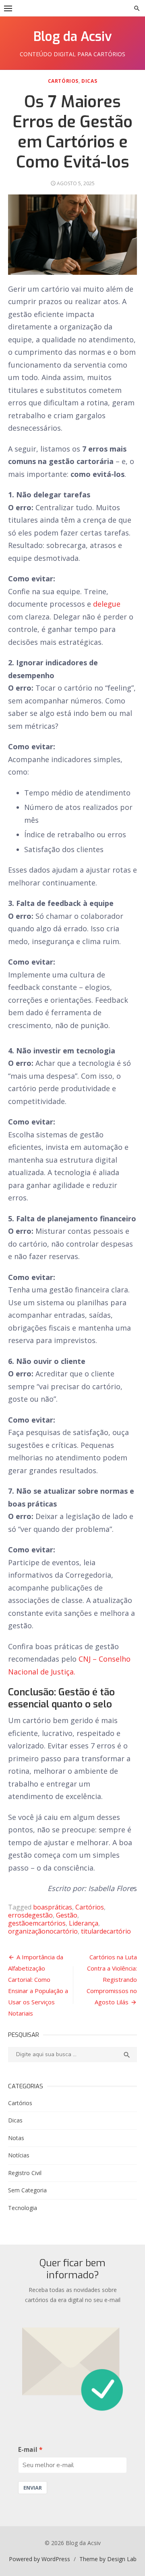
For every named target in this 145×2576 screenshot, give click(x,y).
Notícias (19, 2155)
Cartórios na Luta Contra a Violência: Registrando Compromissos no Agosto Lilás (112, 1979)
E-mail (28, 2450)
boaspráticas (53, 1907)
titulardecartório (106, 1931)
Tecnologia (23, 2208)
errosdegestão (30, 1915)
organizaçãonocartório (43, 1931)
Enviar (33, 2488)
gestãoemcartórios (37, 1923)
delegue (106, 604)
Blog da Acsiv (73, 37)
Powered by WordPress (39, 2559)
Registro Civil (25, 2173)
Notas (16, 2138)
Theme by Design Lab (108, 2559)
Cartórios (63, 81)
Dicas (89, 81)
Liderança (84, 1923)
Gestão (67, 1915)
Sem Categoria (27, 2190)
